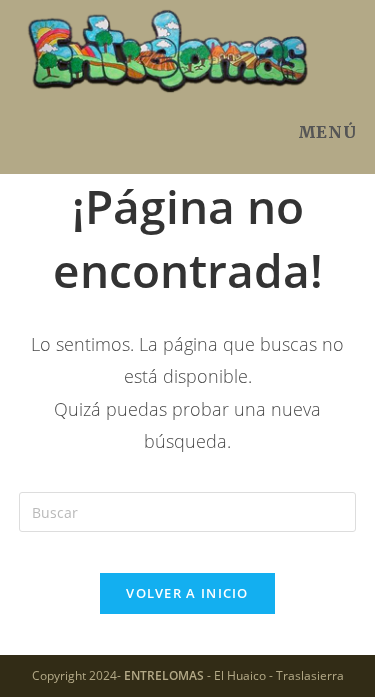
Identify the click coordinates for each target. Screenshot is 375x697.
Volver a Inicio (187, 593)
